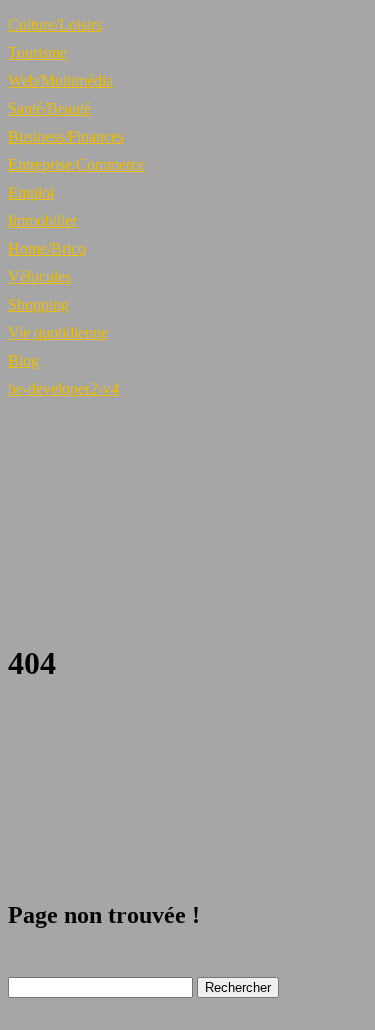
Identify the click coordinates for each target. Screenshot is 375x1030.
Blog (23, 360)
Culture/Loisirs (55, 24)
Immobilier (42, 220)
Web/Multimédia (60, 80)
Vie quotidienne (58, 332)
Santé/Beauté (49, 108)
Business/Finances (66, 136)
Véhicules (39, 276)
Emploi (31, 192)
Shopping (38, 304)
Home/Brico (47, 248)
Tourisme (37, 52)
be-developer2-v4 (63, 388)
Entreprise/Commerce (76, 164)
